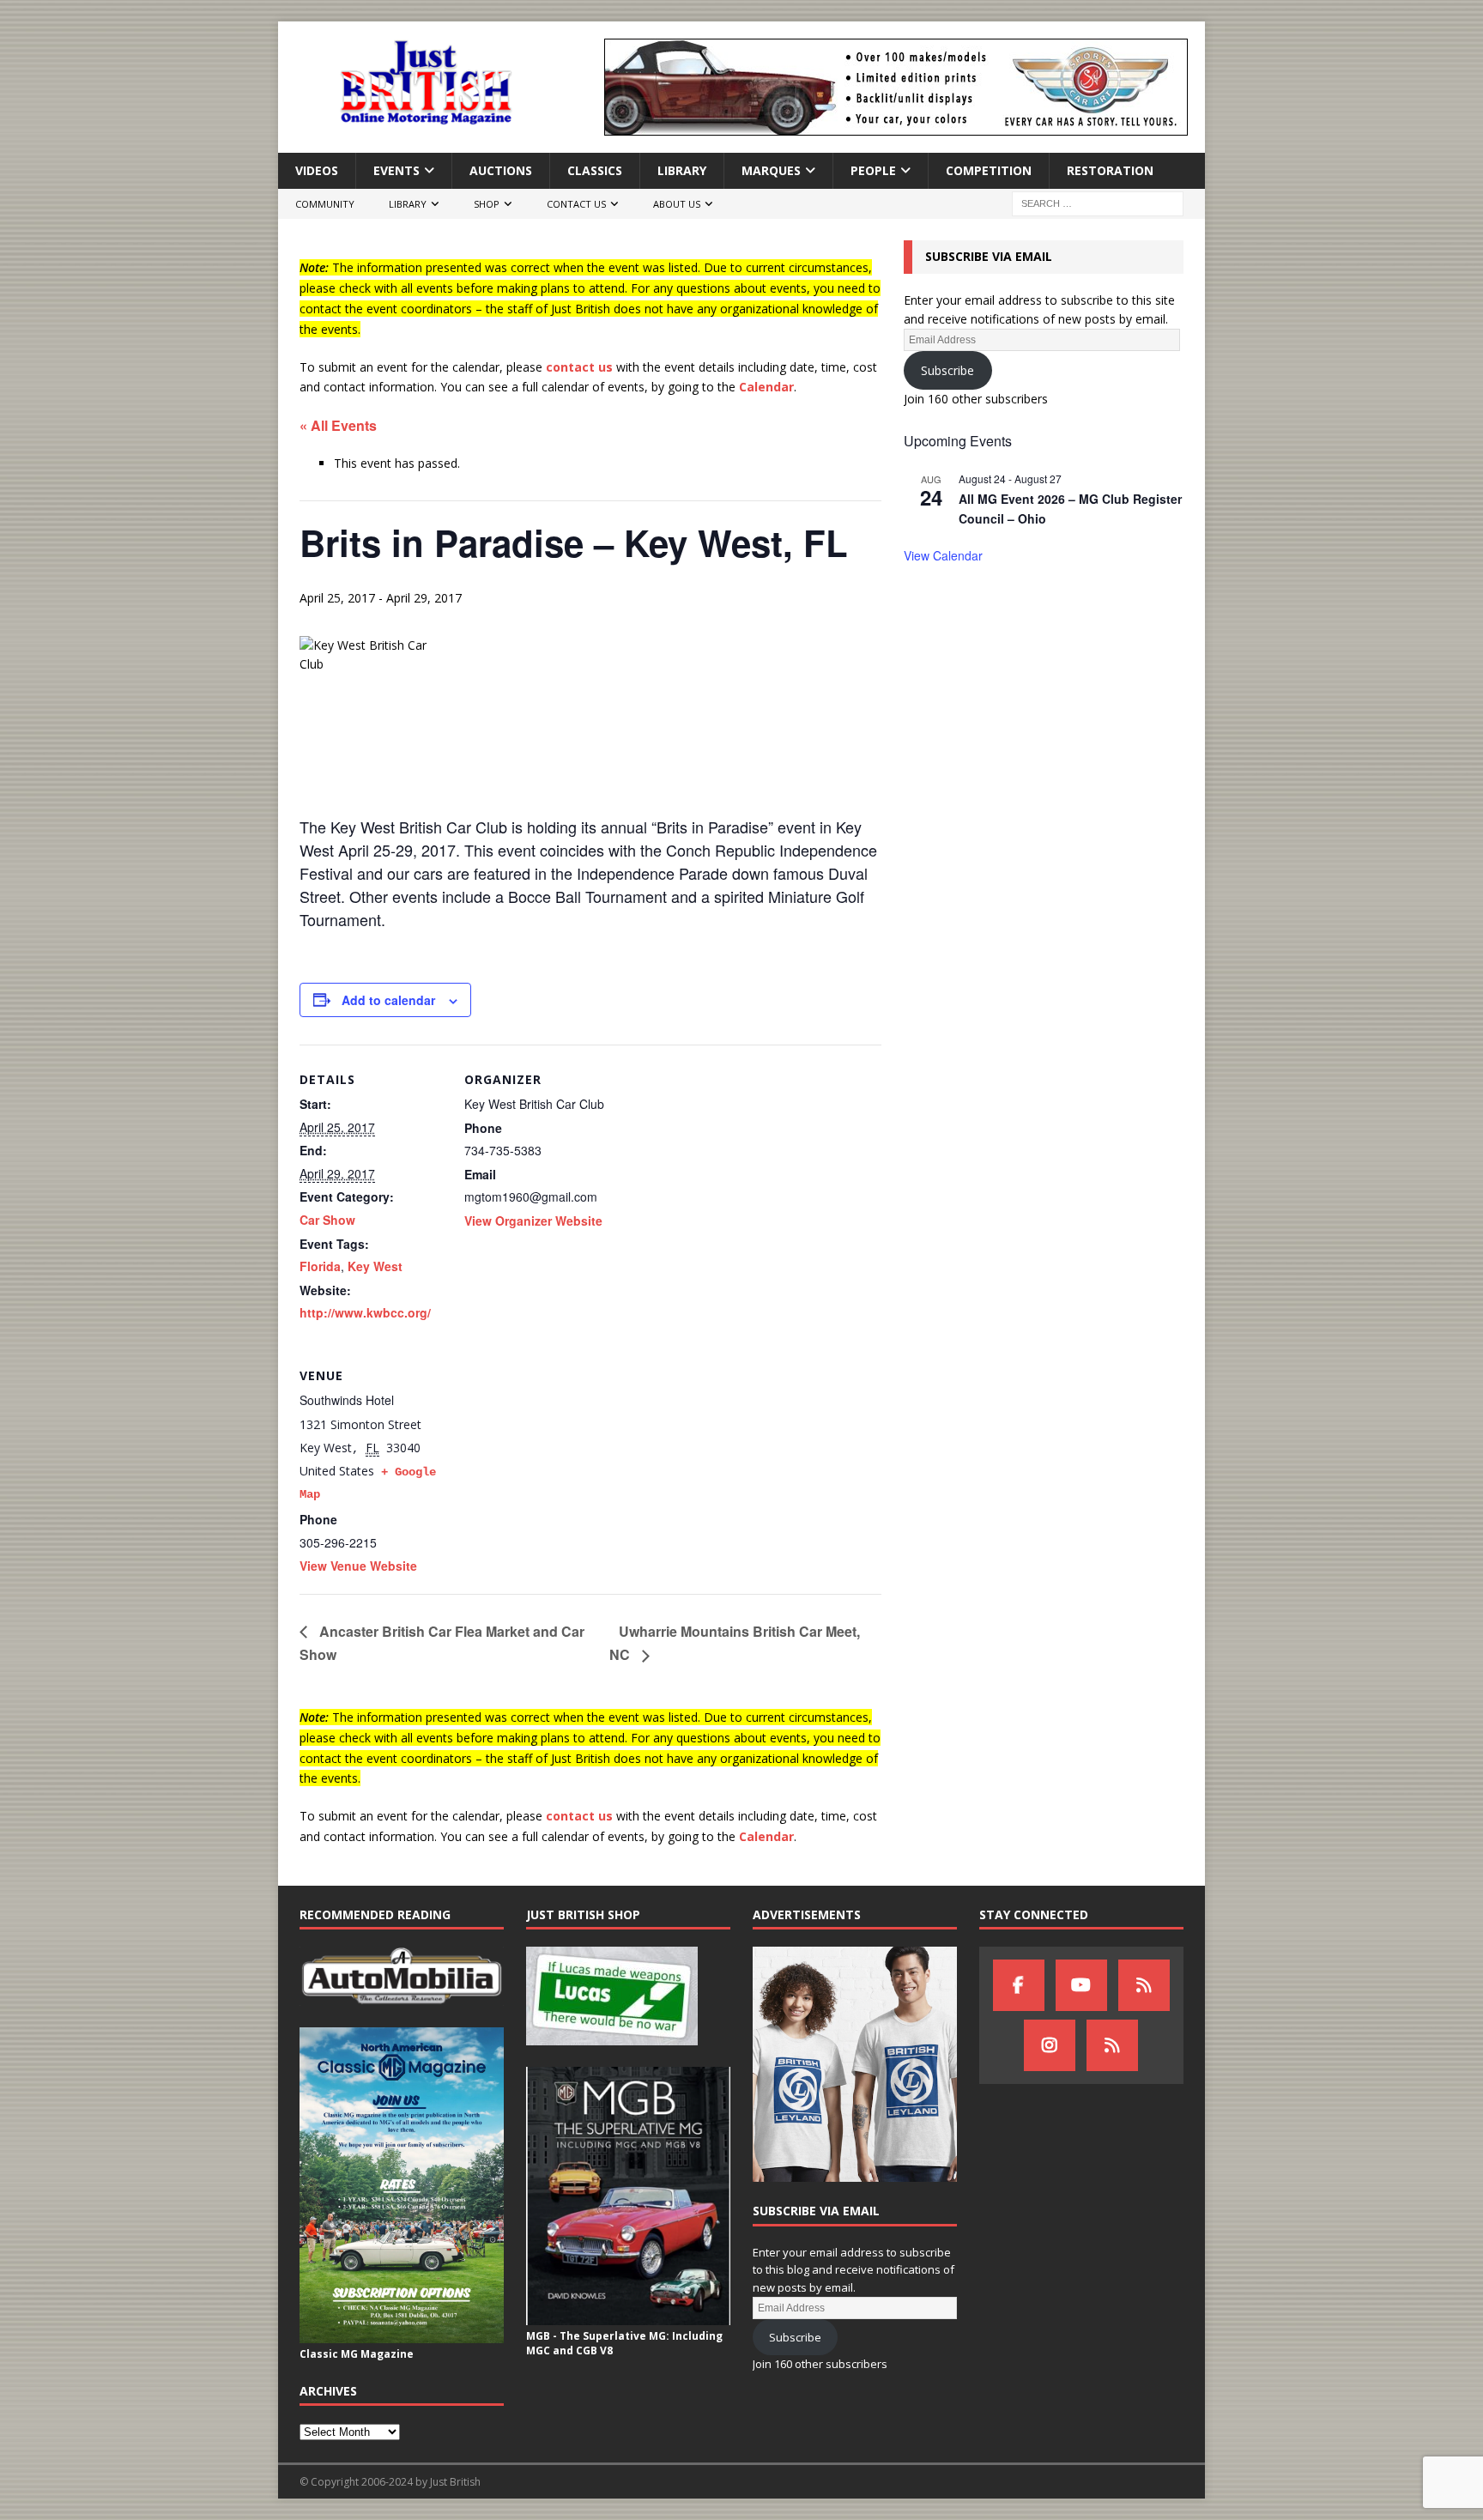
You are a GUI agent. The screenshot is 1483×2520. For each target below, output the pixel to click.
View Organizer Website (533, 1221)
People (873, 170)
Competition (989, 170)
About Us (677, 204)
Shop (487, 204)
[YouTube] (1081, 1985)
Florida (320, 1266)
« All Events (338, 425)
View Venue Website (358, 1566)
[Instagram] (1050, 2045)
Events (396, 170)
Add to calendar (388, 1000)
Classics (595, 170)
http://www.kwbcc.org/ (365, 1312)
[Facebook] (1019, 1985)
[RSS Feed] (1112, 2045)
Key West (375, 1266)
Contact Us (576, 204)
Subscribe (947, 370)
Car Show (327, 1220)
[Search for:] (1098, 203)
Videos (317, 170)
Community (325, 204)
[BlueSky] (1144, 1985)
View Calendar (943, 555)
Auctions (501, 170)
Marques (771, 170)
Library (682, 170)
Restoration (1110, 170)
